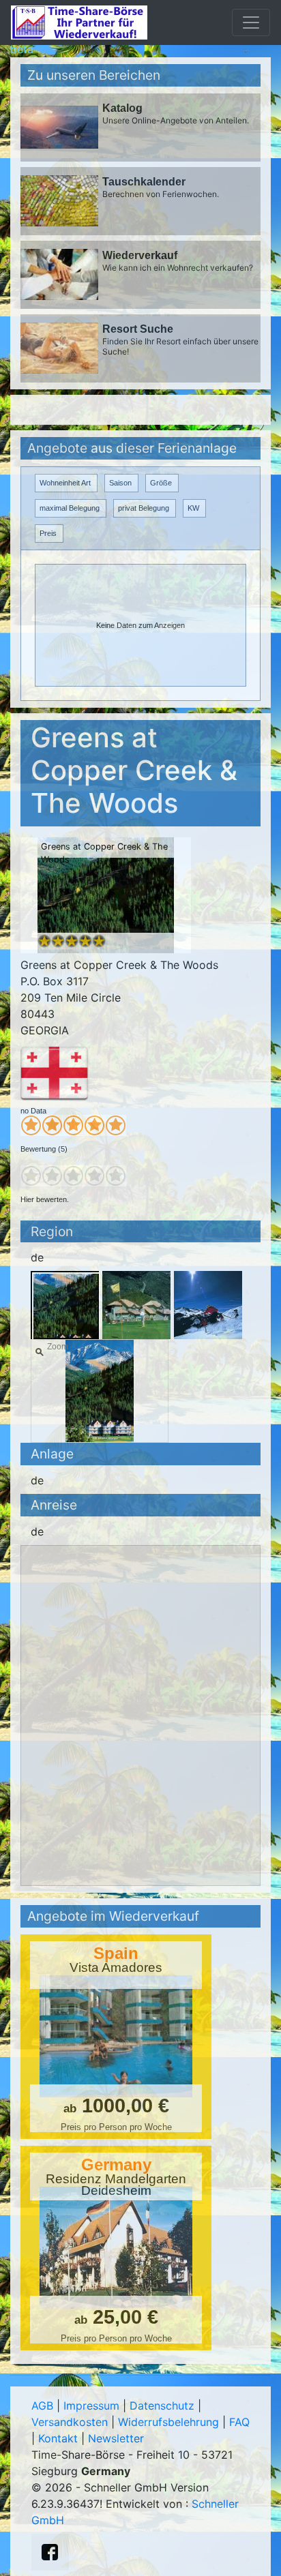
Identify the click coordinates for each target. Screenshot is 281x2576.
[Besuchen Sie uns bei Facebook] (50, 2552)
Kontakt (58, 2438)
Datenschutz (162, 2406)
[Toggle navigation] (251, 23)
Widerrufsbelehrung (168, 2422)
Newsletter (116, 2438)
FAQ (239, 2422)
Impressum (91, 2406)
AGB (42, 2406)
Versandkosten (70, 2422)
